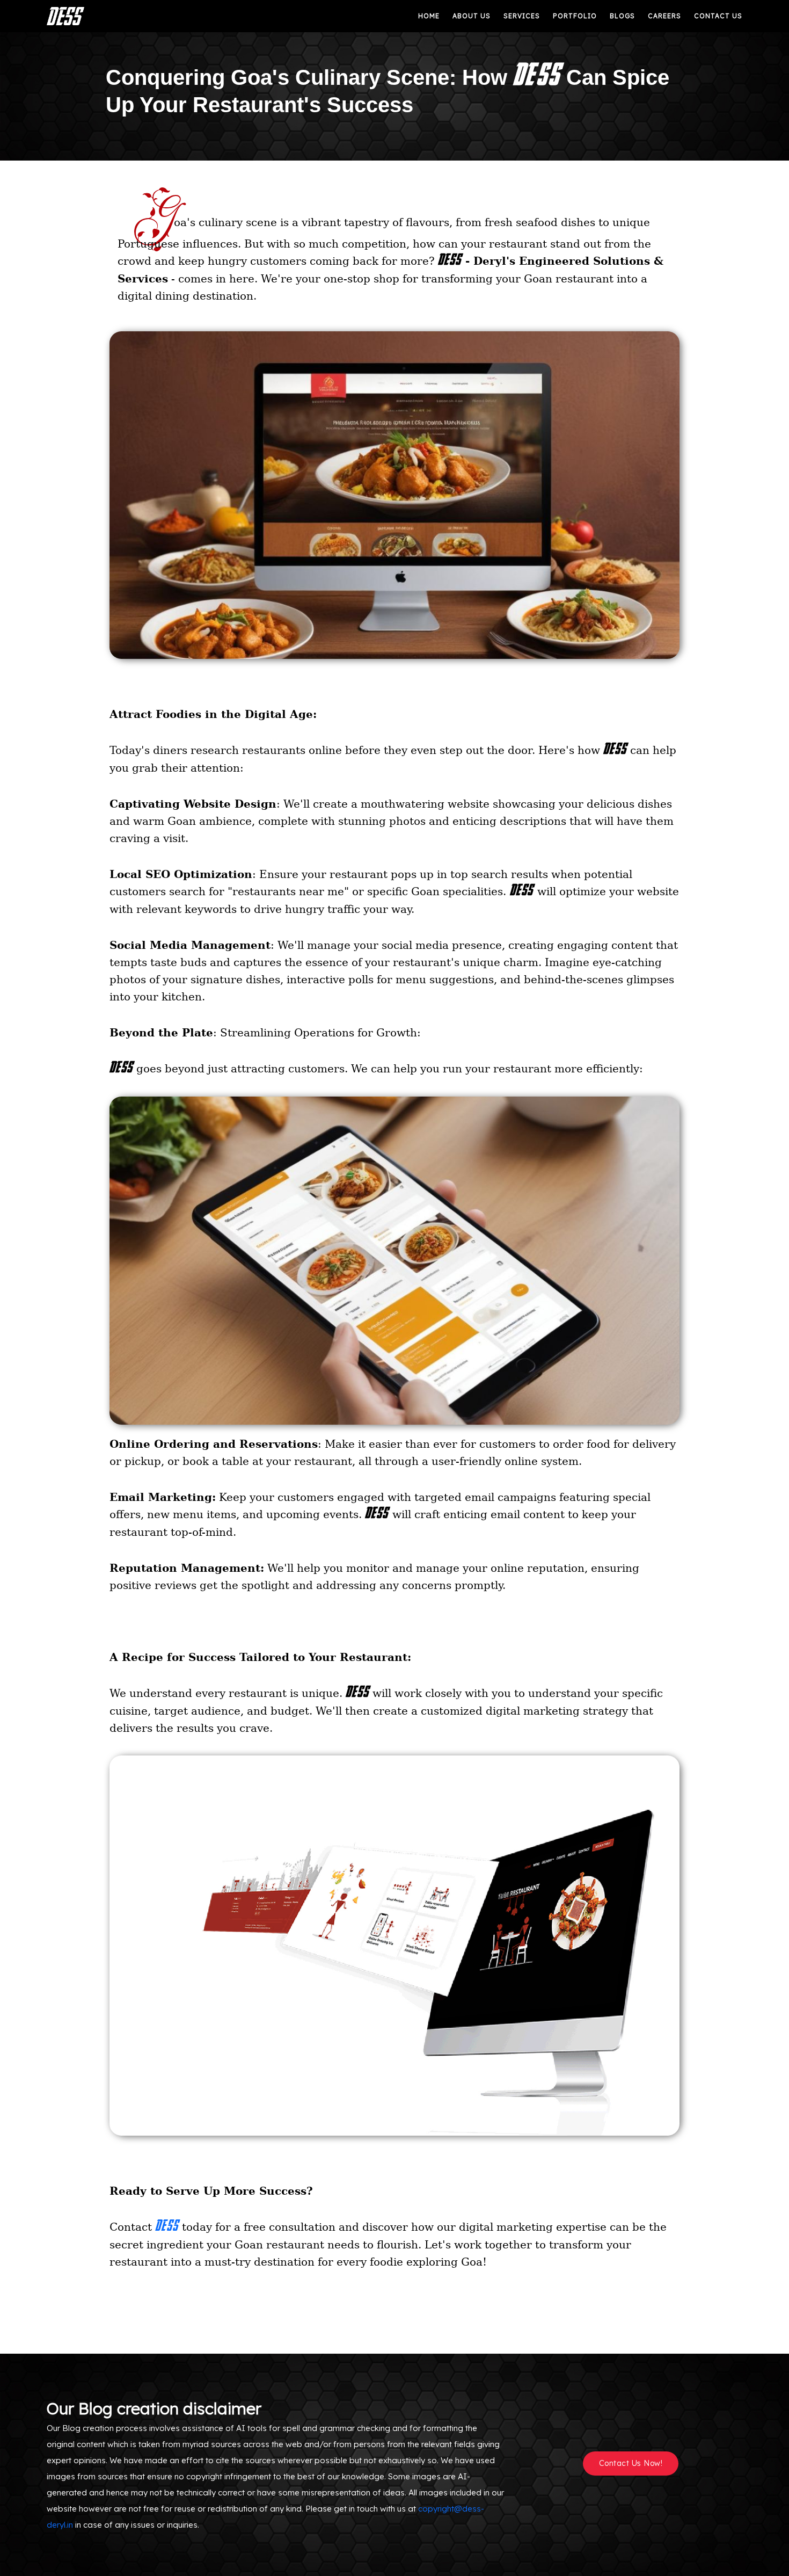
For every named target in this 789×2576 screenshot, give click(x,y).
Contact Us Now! (631, 2463)
